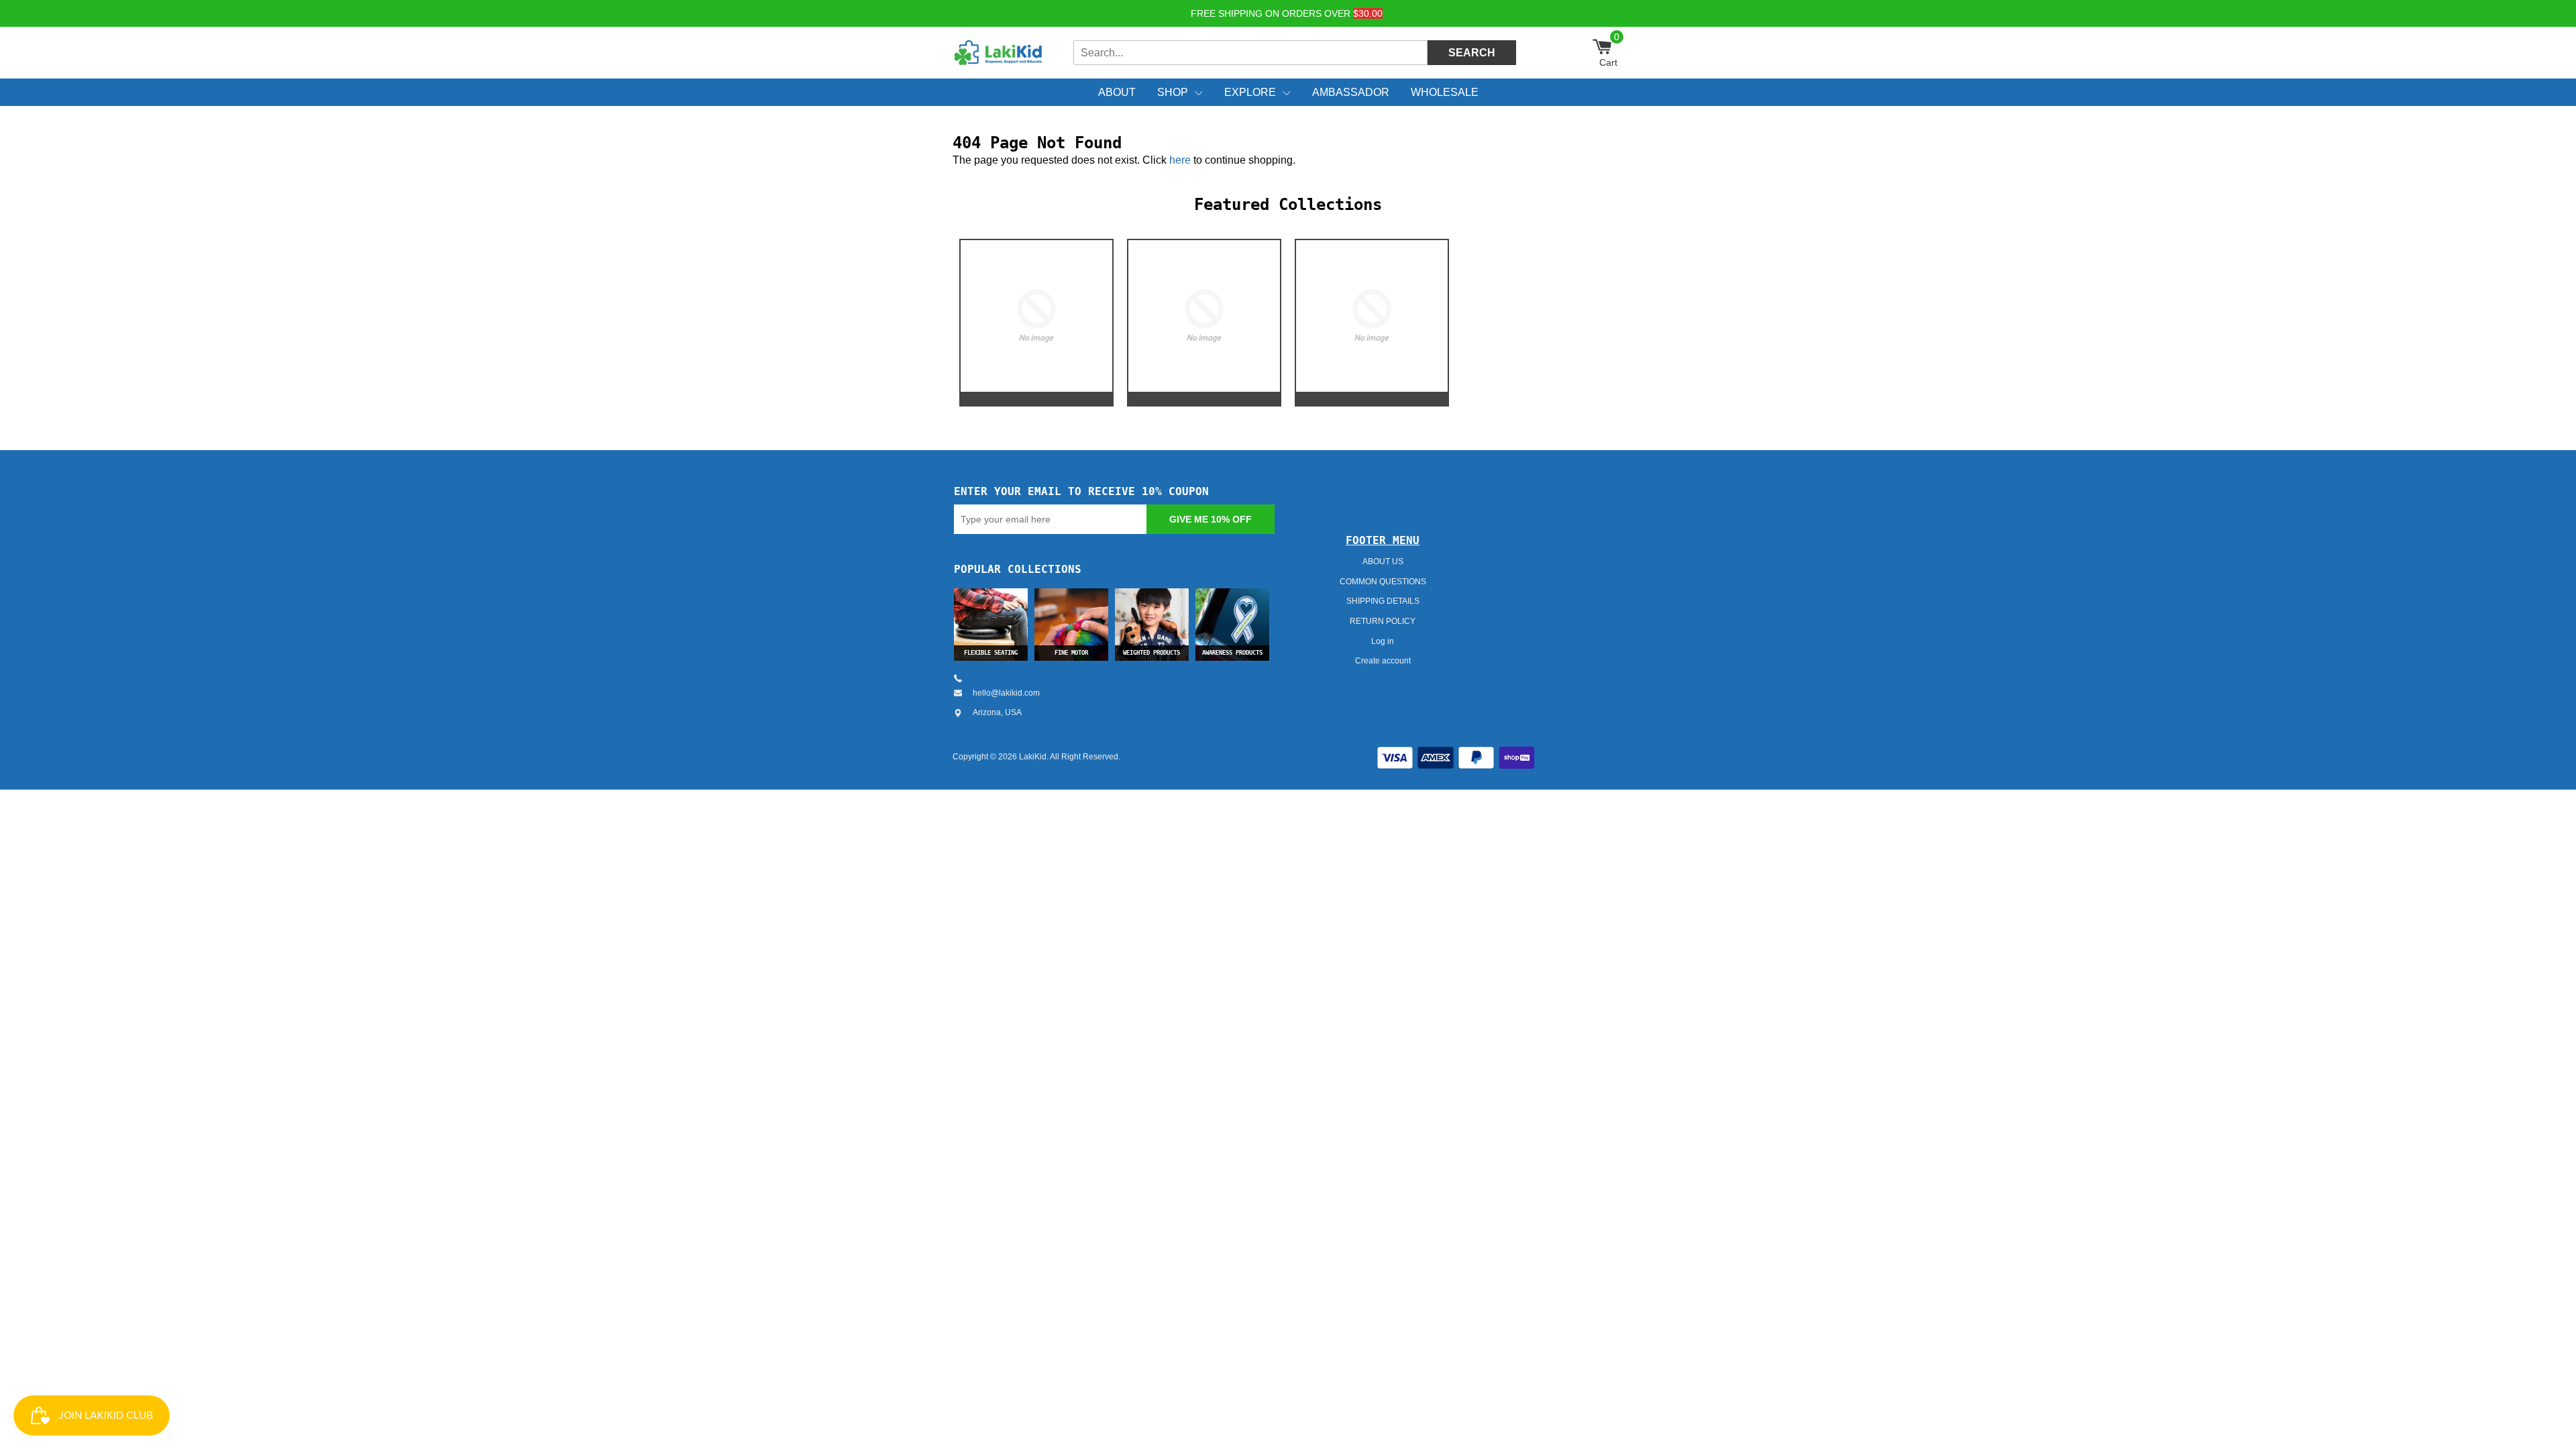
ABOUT (1117, 92)
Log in (1383, 641)
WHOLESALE (1445, 92)
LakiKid (1033, 757)
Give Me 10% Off (1211, 519)
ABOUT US (1383, 561)
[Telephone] (963, 678)
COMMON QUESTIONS (1383, 582)
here (1180, 160)
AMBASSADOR (1351, 92)
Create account (1383, 661)
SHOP (1173, 92)
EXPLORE (1250, 92)
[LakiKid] (1000, 53)
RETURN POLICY (1383, 621)
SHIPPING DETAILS (1383, 601)
